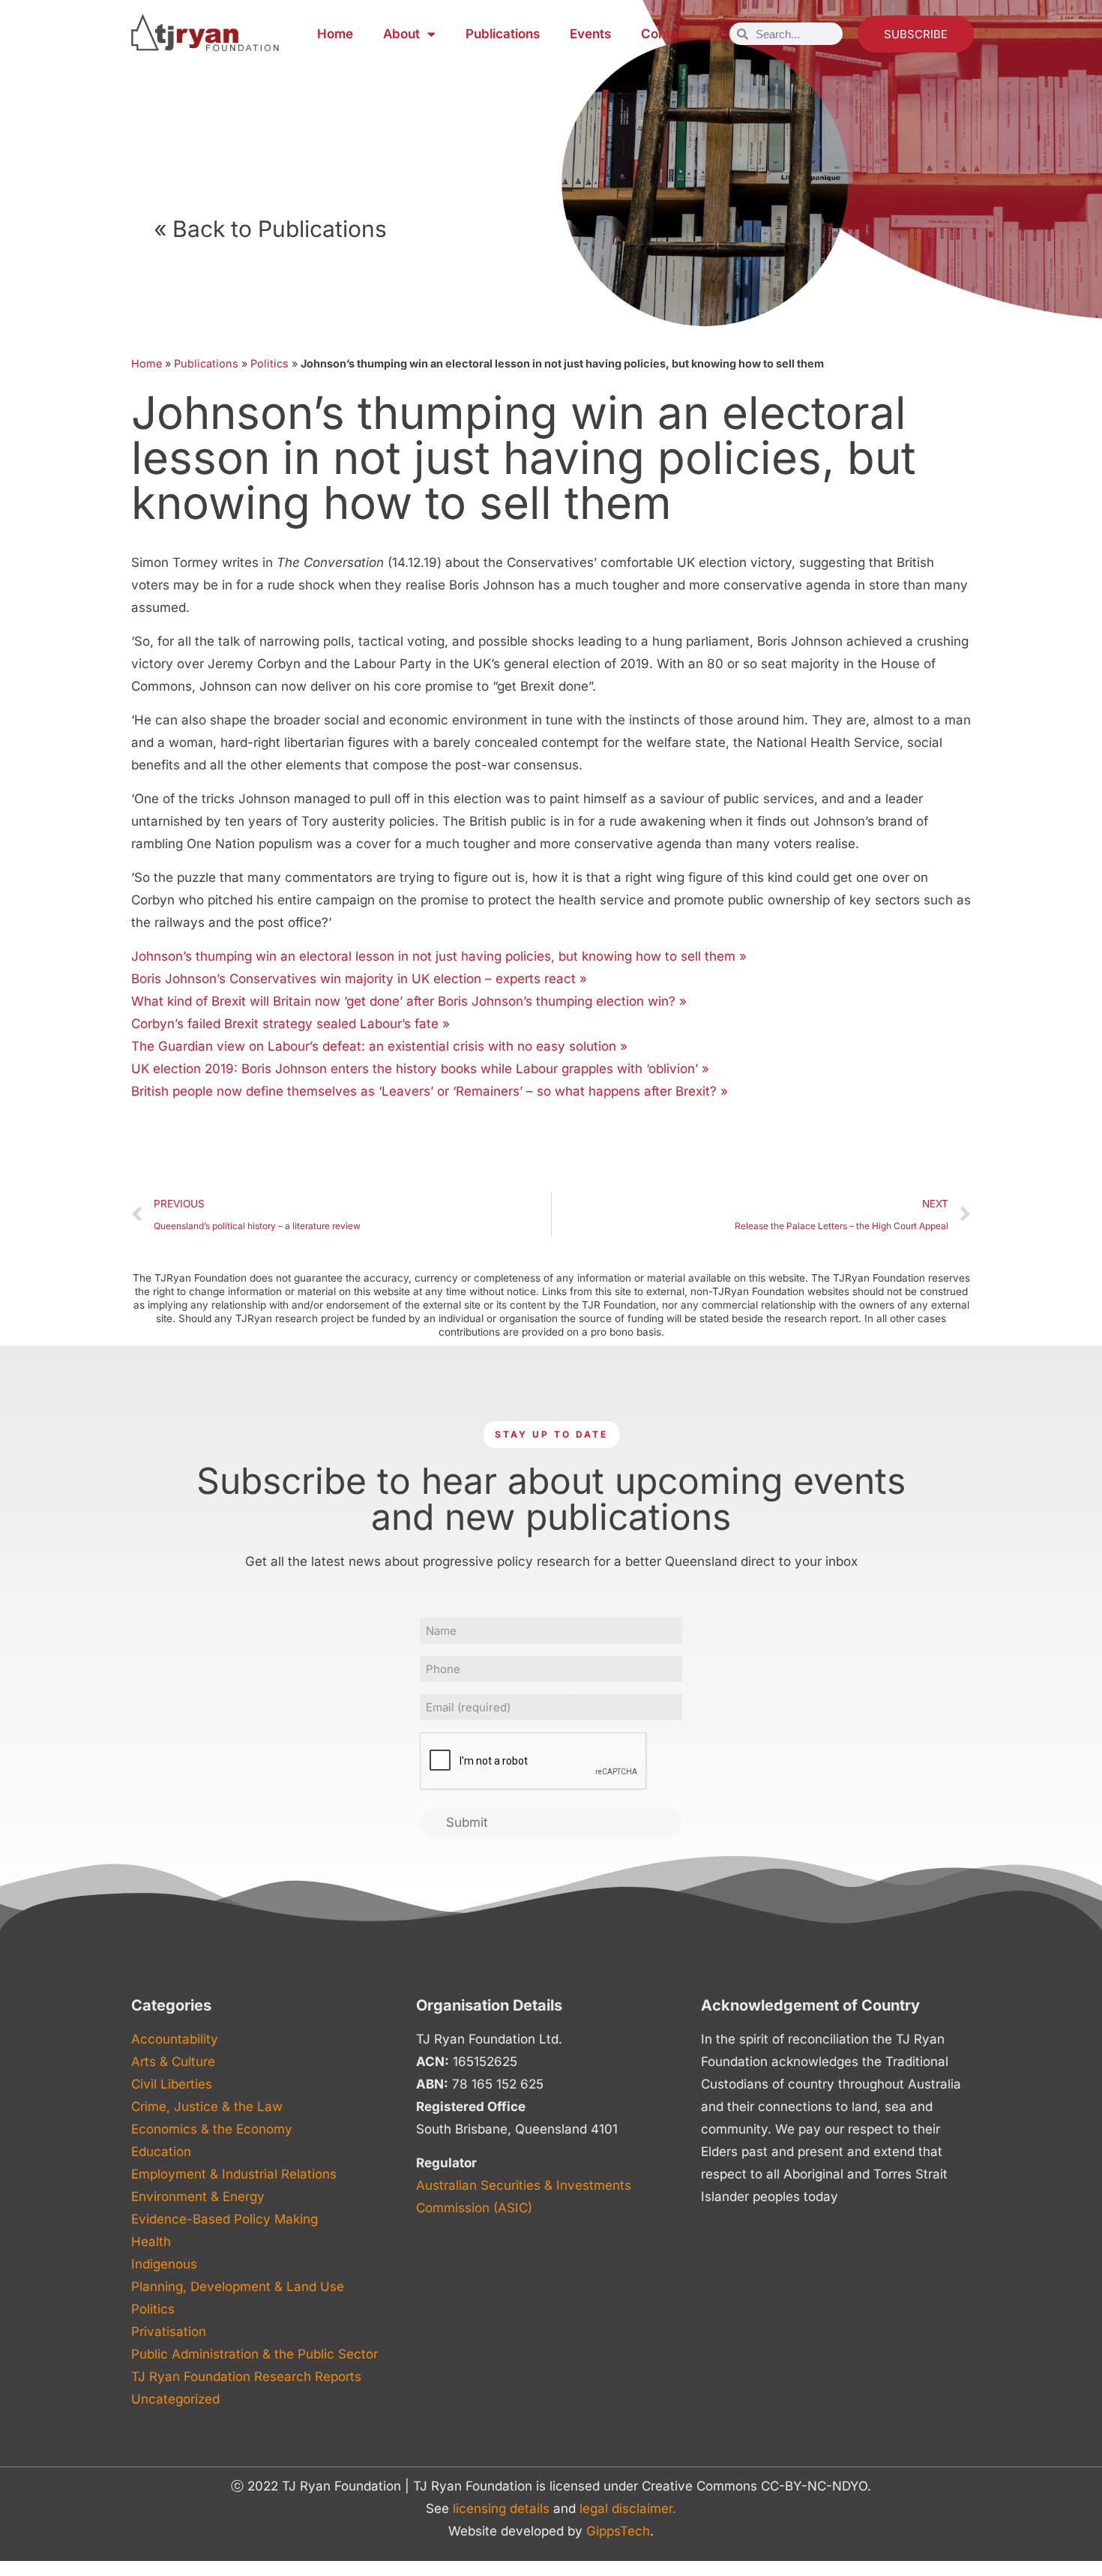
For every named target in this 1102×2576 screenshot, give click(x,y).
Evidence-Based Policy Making (225, 2219)
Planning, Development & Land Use (238, 2287)
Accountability (175, 2039)
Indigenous (164, 2264)
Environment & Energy (198, 2197)
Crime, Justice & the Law (207, 2107)
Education (161, 2152)
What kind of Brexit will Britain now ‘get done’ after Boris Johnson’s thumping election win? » (409, 1001)
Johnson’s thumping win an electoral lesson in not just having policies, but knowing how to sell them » (439, 956)
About (401, 34)
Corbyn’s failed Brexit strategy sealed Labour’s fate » (290, 1024)
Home (335, 34)
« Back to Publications (270, 229)
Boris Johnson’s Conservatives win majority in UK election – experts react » (359, 979)
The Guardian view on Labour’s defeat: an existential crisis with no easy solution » (379, 1046)
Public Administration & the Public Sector (255, 2354)
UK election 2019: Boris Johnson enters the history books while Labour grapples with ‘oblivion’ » (420, 1069)
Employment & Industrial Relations (234, 2174)
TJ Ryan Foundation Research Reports (246, 2377)
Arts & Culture (173, 2062)
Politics (270, 363)
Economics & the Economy (212, 2129)
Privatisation (169, 2332)
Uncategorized (175, 2399)
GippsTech (618, 2531)
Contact (665, 34)
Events (590, 34)
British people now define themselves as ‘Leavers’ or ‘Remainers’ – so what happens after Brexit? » (430, 1091)
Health (151, 2242)
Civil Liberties (172, 2084)
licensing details (501, 2509)
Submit (467, 1822)
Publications (503, 34)
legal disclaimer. (628, 2509)
